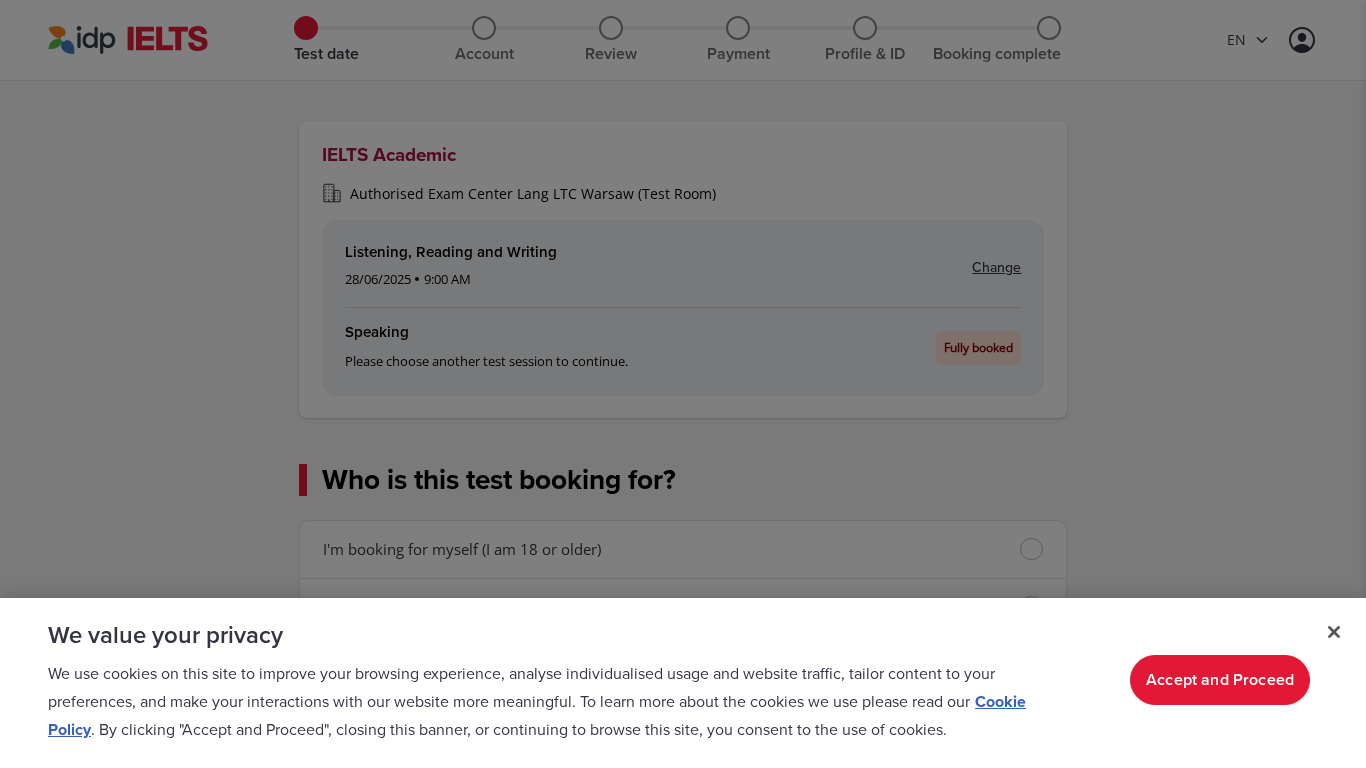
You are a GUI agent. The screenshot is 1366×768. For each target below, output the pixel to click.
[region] (683, 683)
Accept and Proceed (1220, 680)
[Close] (1334, 632)
